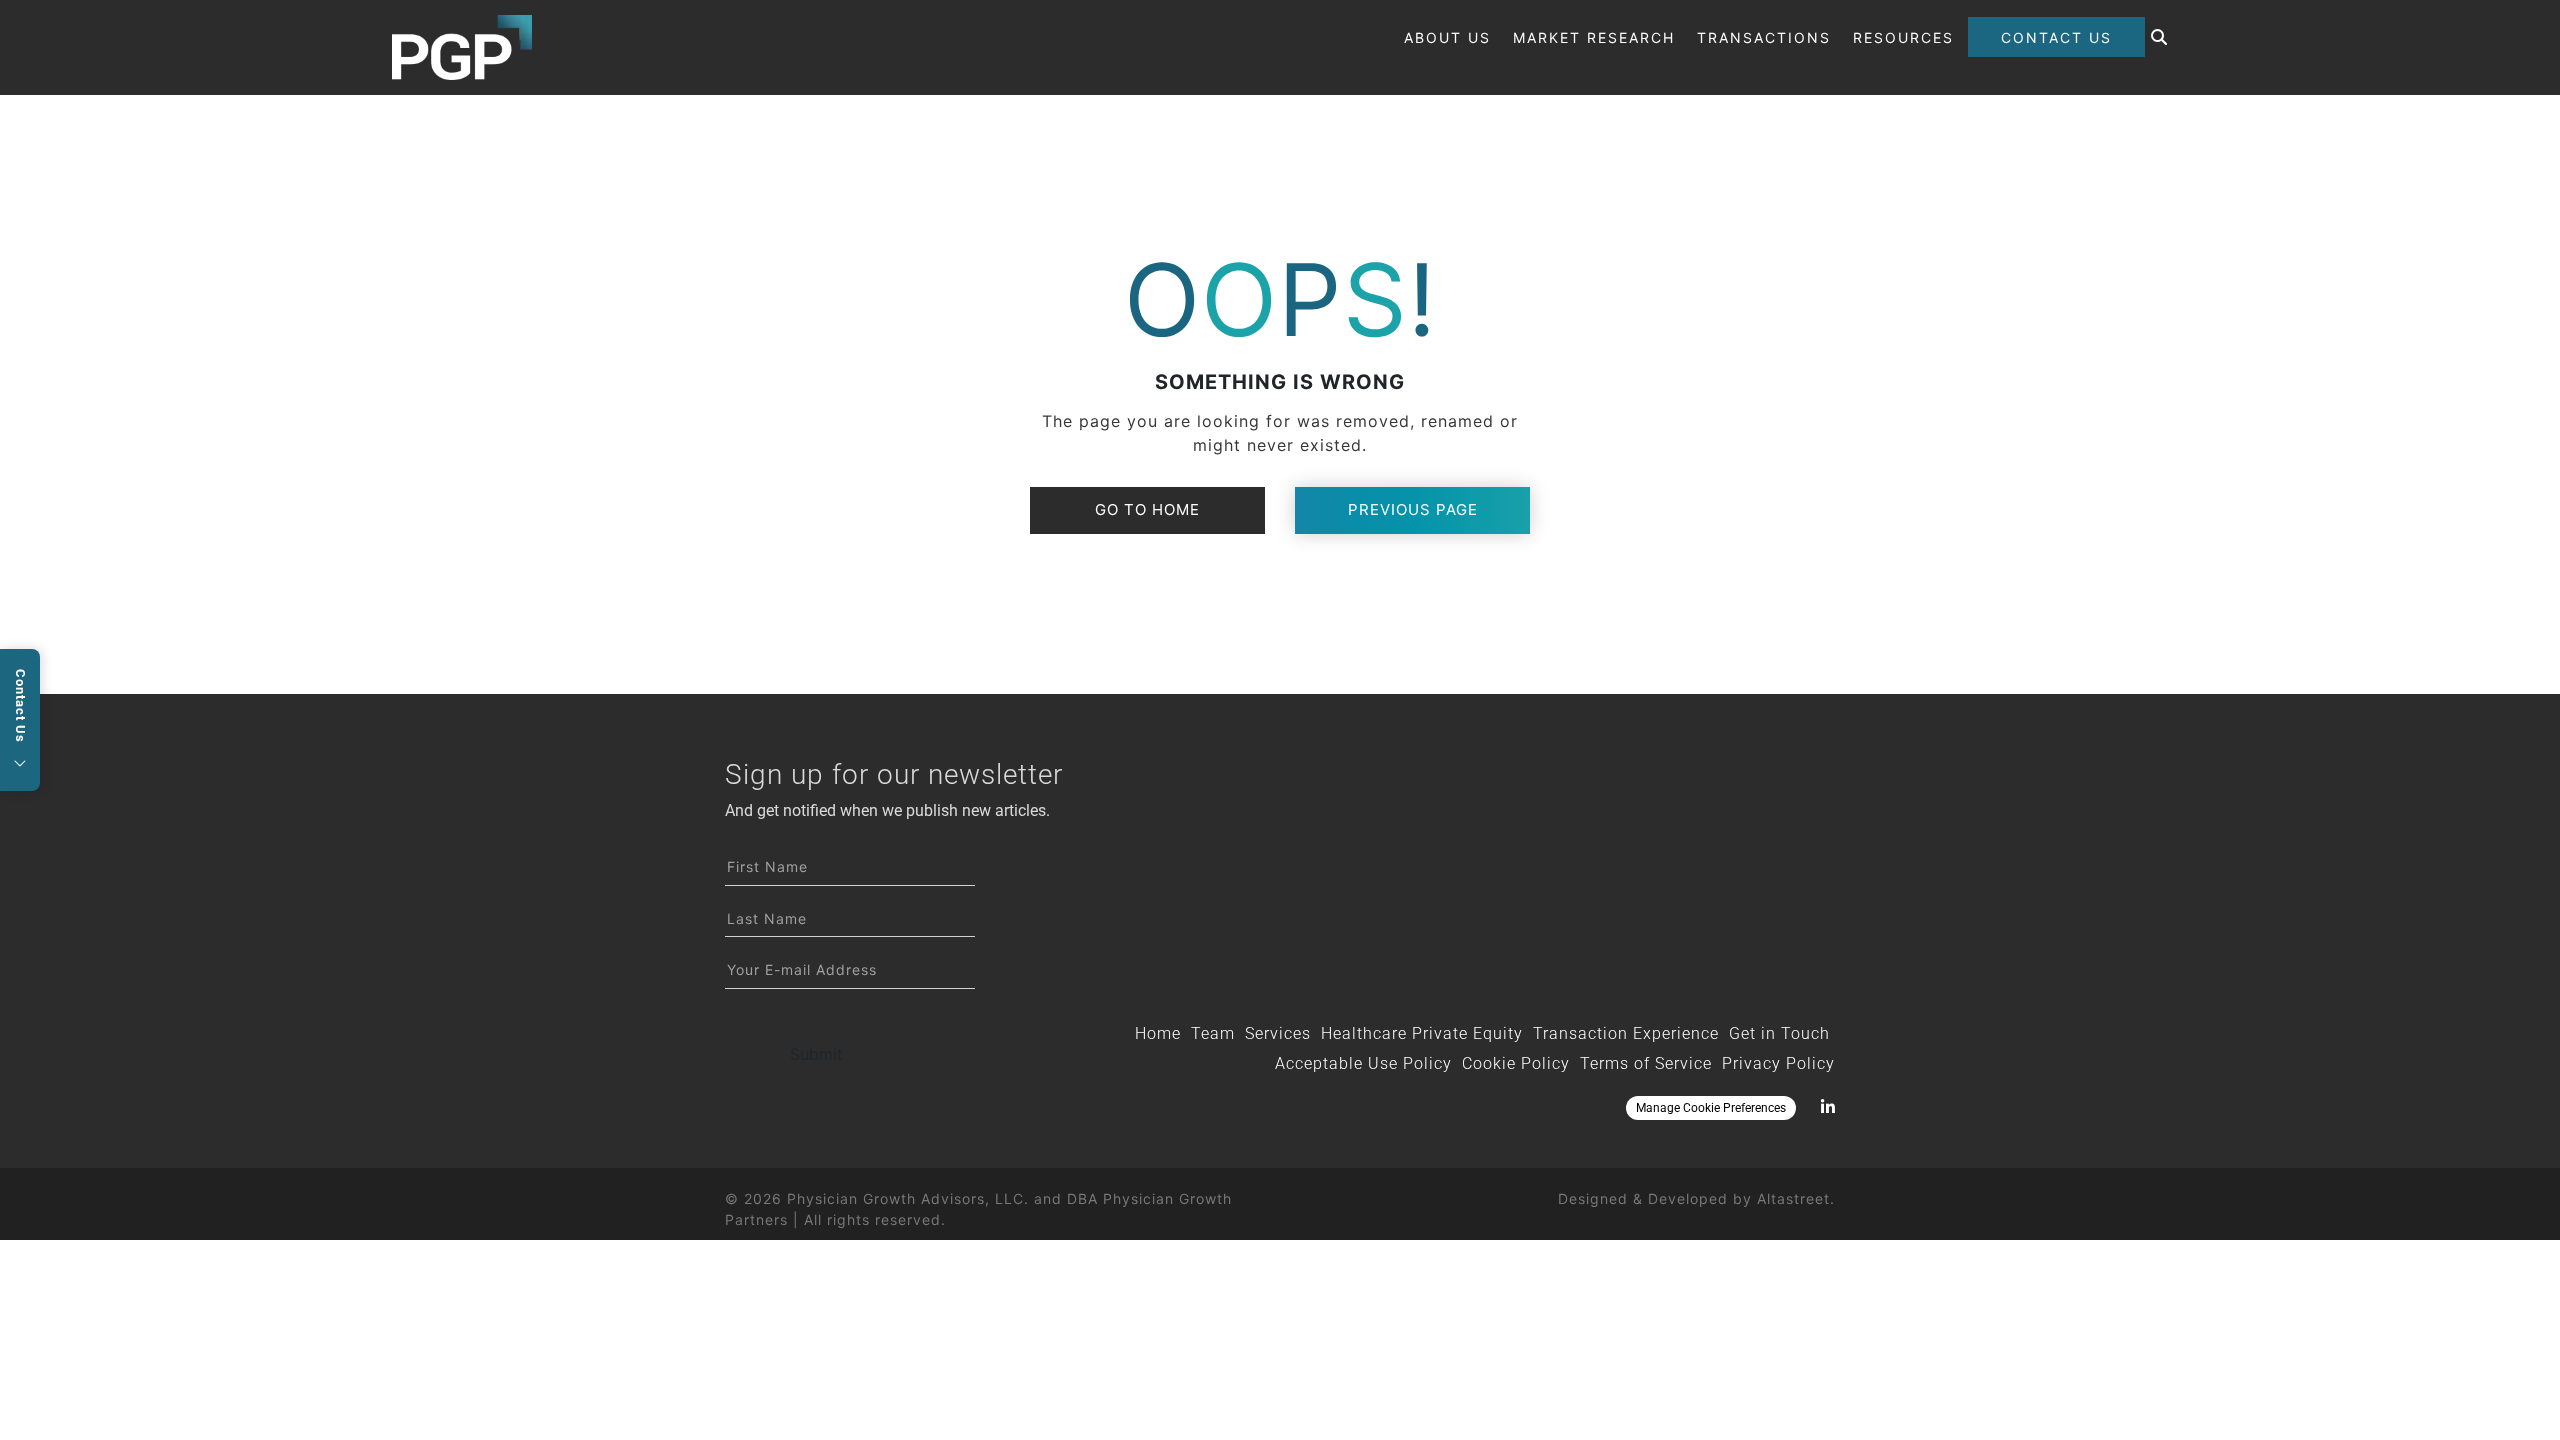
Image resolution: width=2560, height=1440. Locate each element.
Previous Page (1413, 509)
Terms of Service (1646, 1063)
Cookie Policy (1516, 1063)
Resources (1903, 37)
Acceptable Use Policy (1363, 1063)
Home (1158, 1033)
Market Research (1594, 37)
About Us (1447, 37)
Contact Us (2056, 37)
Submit (816, 1054)
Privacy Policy (1778, 1063)
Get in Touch (1779, 1033)
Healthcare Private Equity (1422, 1033)
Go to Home (1147, 509)
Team (1213, 1033)
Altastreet (1793, 1198)
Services (1278, 1033)
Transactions (1764, 37)
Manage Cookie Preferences (1711, 1108)
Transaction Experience (1626, 1033)
